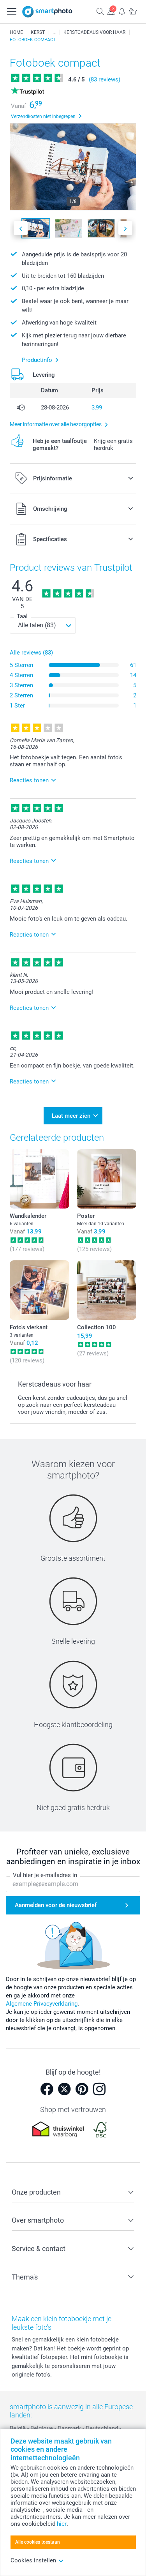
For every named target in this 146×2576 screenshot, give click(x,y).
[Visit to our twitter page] (64, 2089)
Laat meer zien (71, 1116)
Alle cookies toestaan (38, 2542)
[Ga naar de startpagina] (47, 12)
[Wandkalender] (40, 1179)
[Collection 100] (107, 1290)
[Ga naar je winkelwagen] (133, 11)
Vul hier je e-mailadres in (45, 1875)
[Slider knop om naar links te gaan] (21, 228)
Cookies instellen (33, 2560)
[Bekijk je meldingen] (122, 11)
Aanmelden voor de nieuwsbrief (56, 1905)
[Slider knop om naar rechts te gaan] (125, 228)
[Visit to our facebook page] (47, 2089)
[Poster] (107, 1179)
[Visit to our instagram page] (99, 2089)
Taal (22, 616)
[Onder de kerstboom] (54, 32)
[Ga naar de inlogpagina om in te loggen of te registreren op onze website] (111, 11)
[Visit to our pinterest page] (82, 2089)
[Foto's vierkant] (40, 1290)
